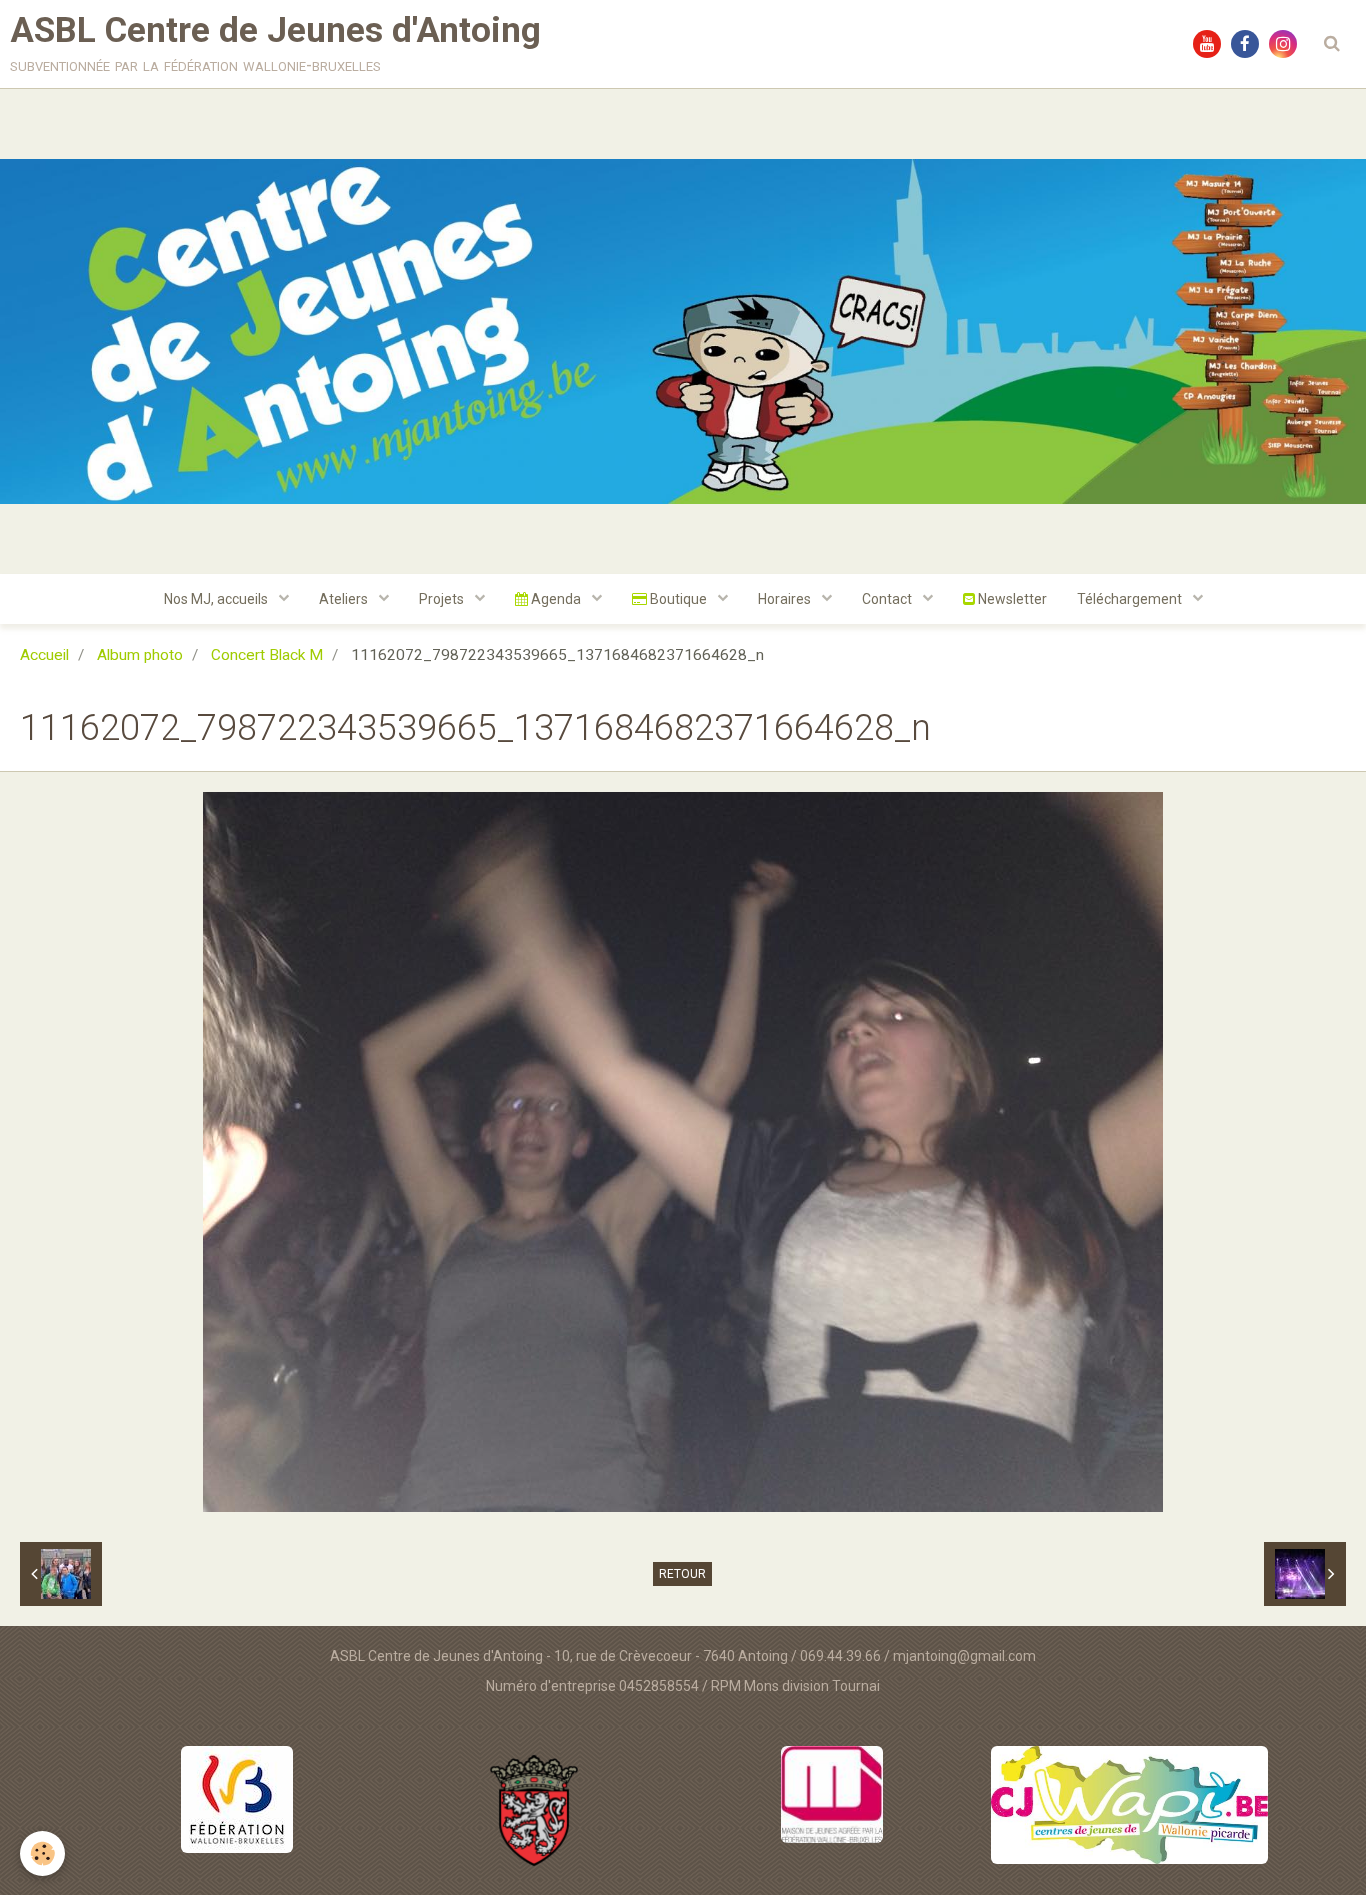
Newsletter (1011, 599)
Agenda (556, 599)
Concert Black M (267, 655)
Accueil (44, 655)
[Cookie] (42, 1853)
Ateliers (345, 599)
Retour (682, 1574)
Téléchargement (1131, 599)
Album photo (140, 655)
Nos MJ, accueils (217, 599)
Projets (443, 599)
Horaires (786, 599)
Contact (888, 599)
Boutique (678, 599)
